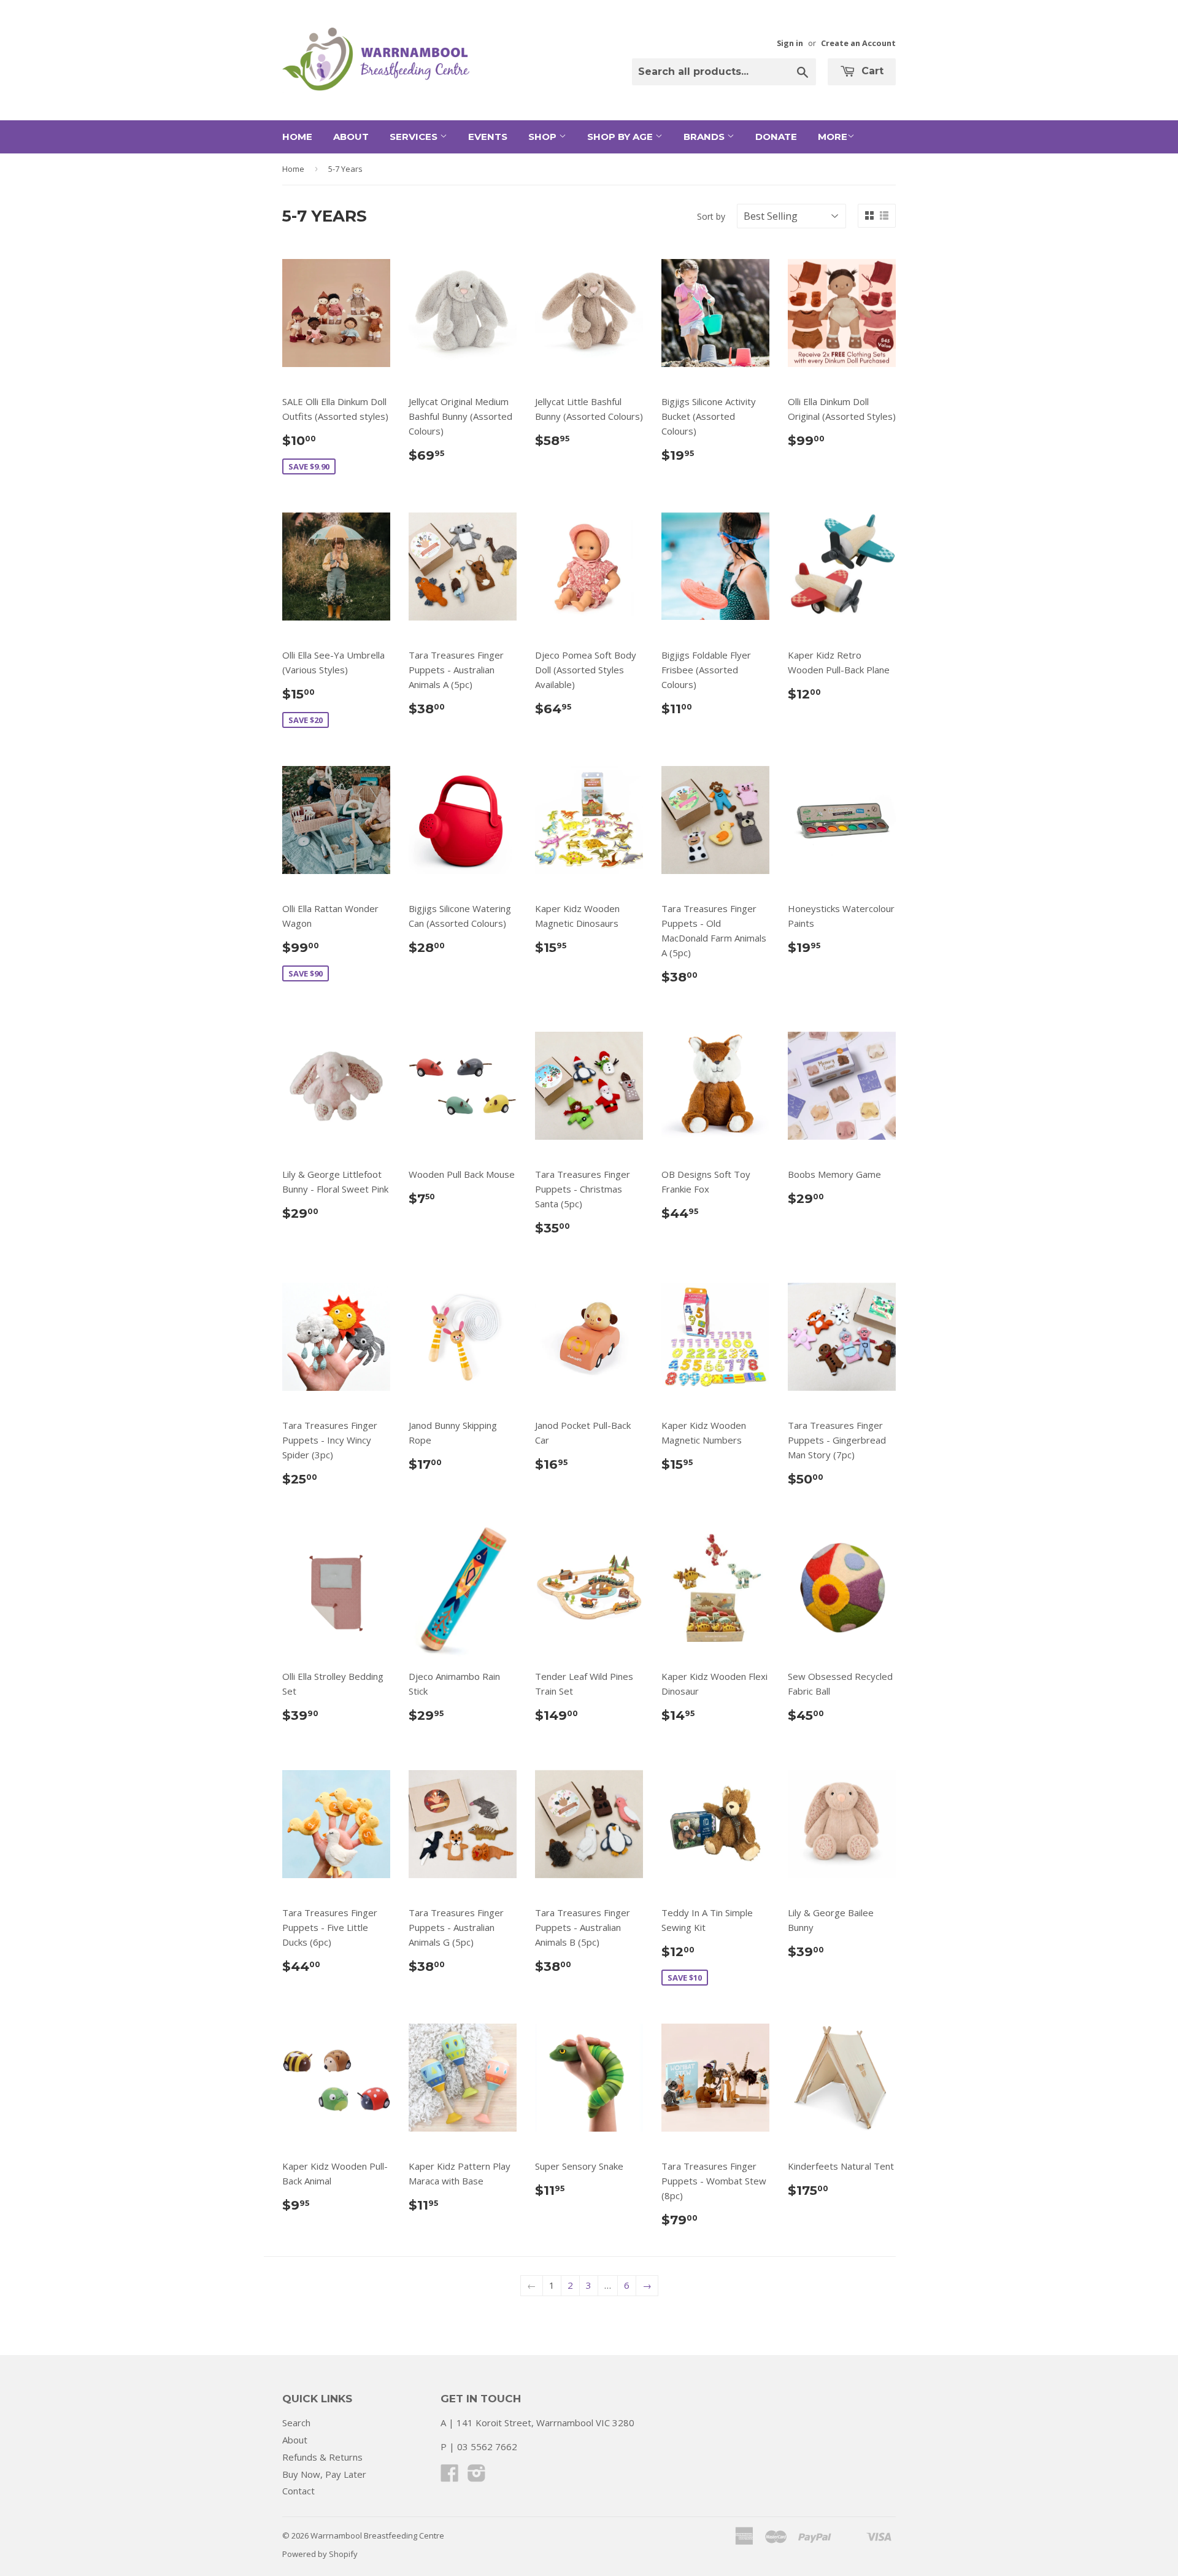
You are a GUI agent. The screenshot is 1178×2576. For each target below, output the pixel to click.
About (351, 137)
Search (296, 2423)
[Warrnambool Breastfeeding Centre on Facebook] (450, 2477)
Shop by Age (621, 137)
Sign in (790, 43)
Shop (544, 137)
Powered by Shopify (320, 2554)
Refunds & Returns (322, 2457)
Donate (776, 137)
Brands (705, 137)
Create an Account (858, 43)
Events (488, 137)
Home (297, 137)
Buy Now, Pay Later (324, 2474)
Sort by (711, 216)
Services (415, 137)
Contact (298, 2491)
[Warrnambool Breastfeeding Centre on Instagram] (477, 2477)
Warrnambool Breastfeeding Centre (377, 2535)
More (833, 137)
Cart (871, 71)
